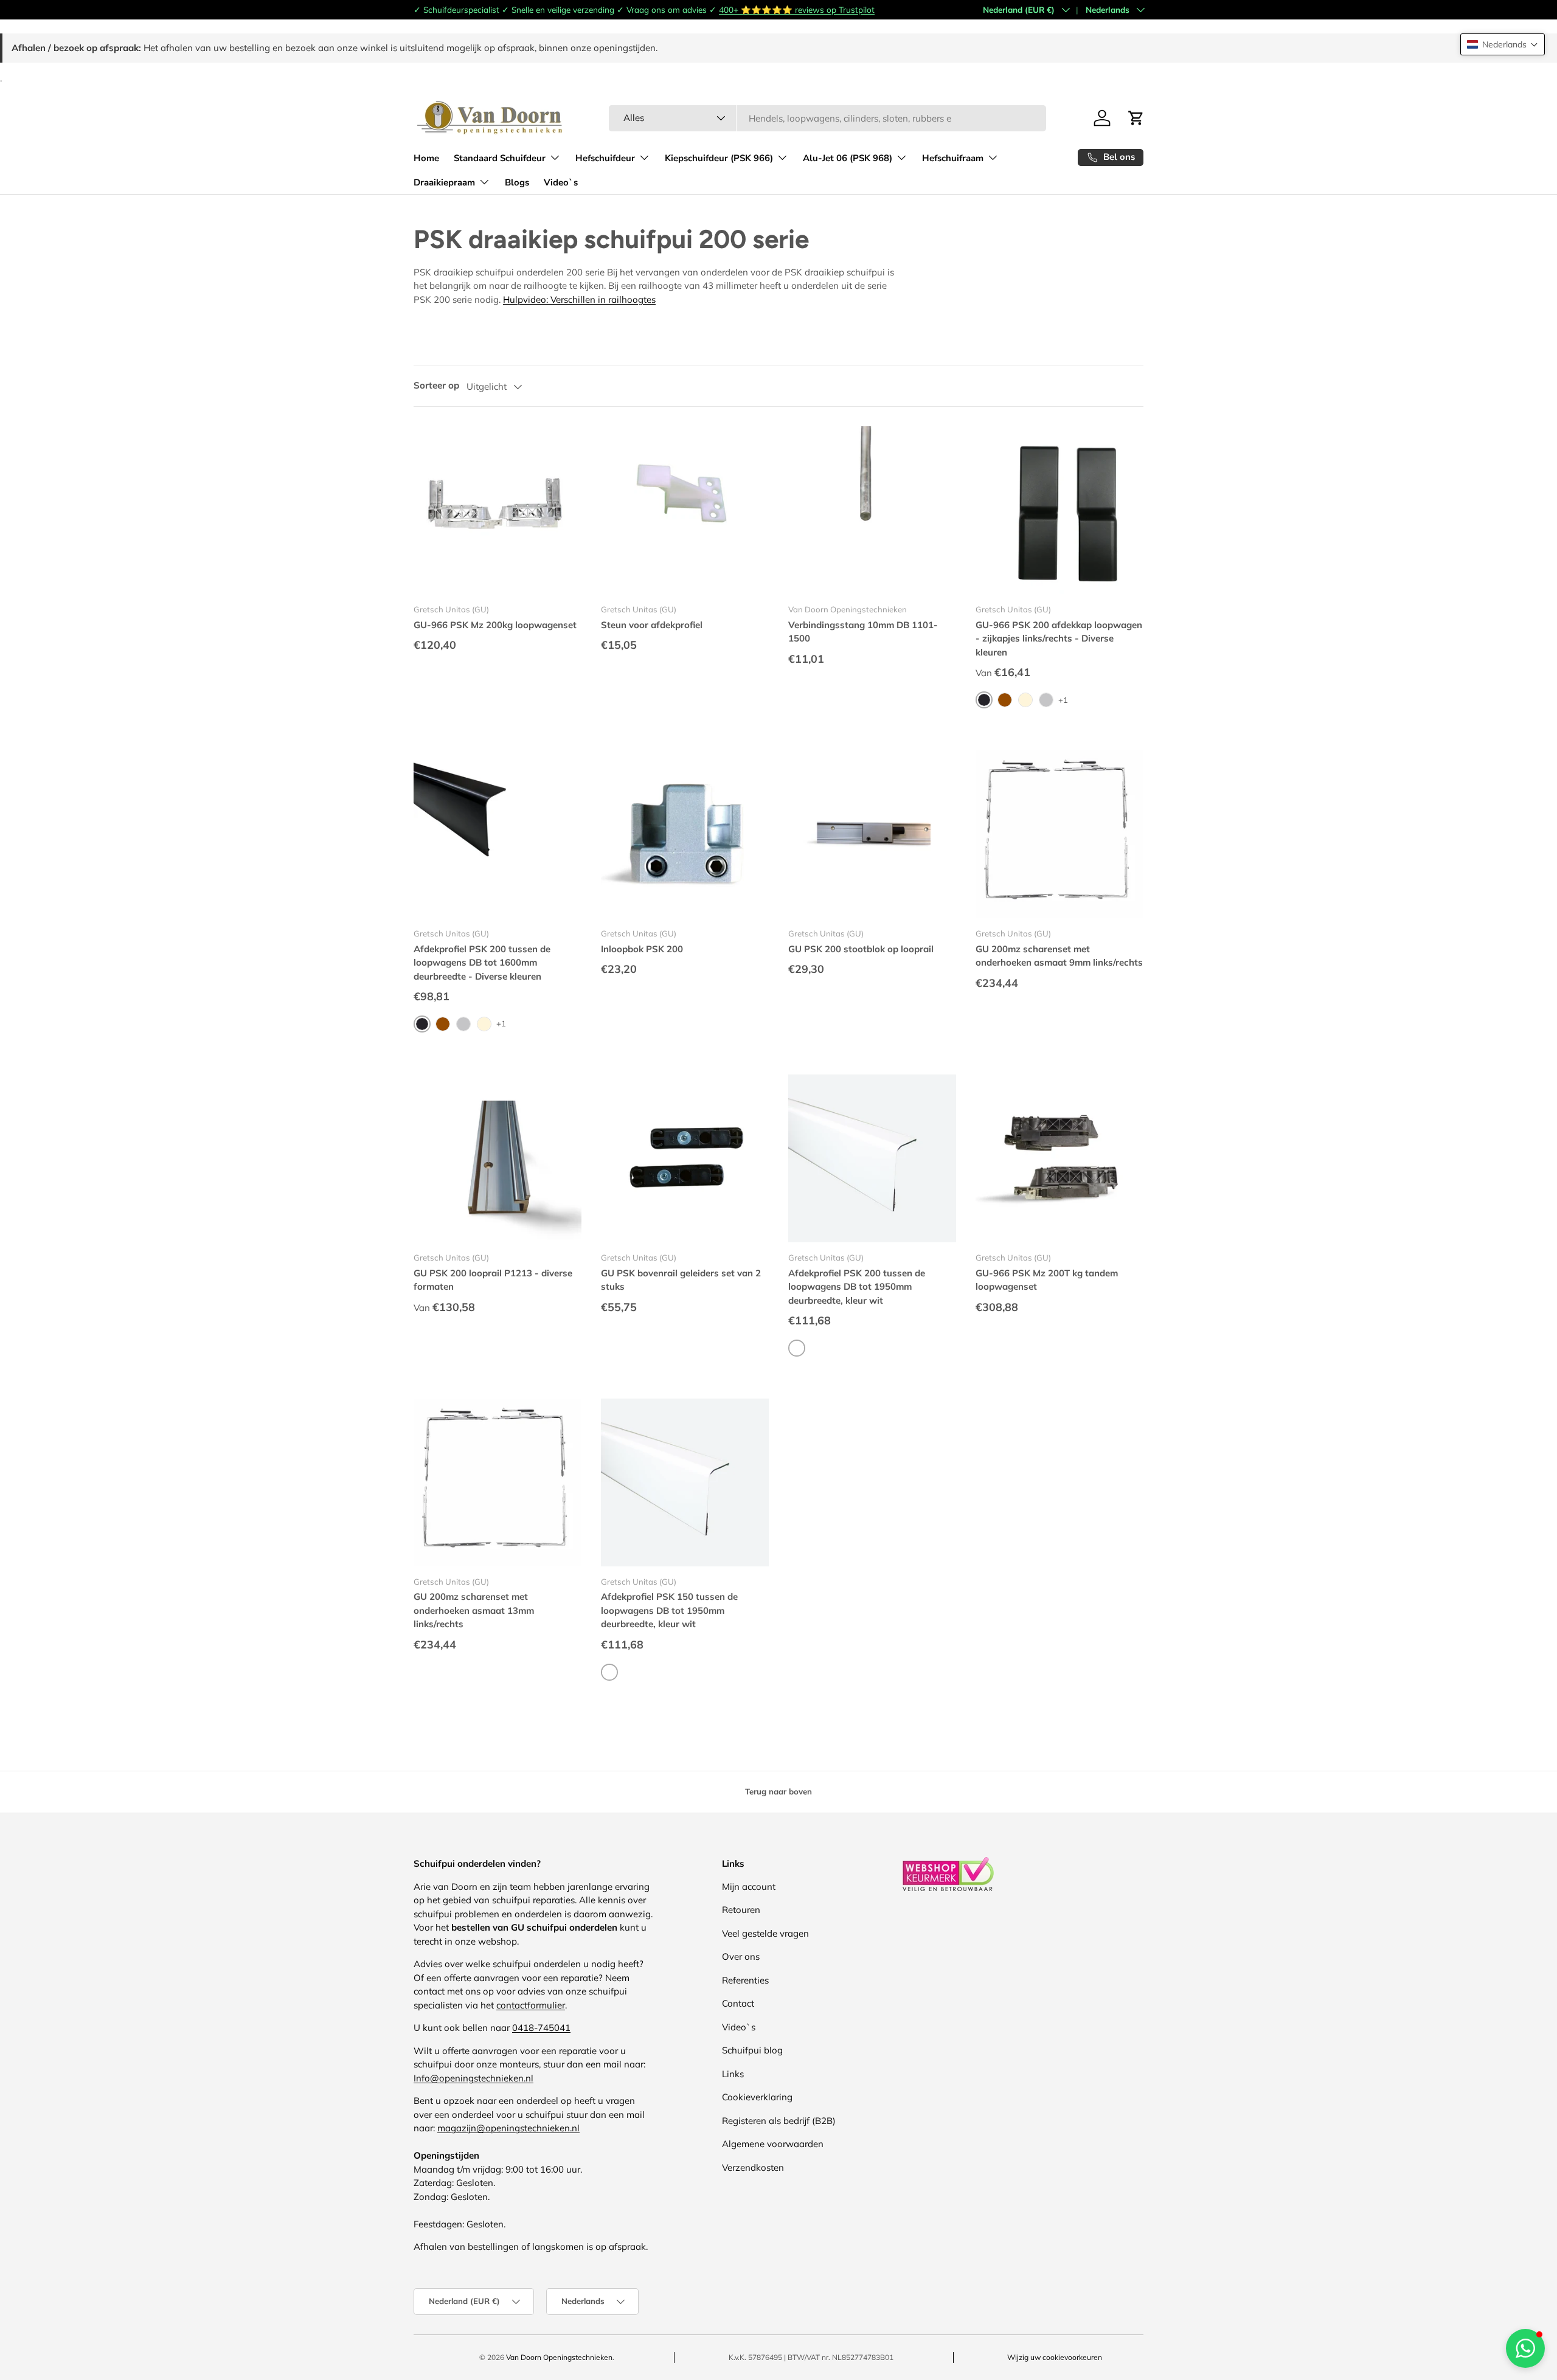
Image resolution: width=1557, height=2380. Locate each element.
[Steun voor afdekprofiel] (685, 510)
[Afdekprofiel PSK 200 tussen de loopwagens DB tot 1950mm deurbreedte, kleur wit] (872, 1158)
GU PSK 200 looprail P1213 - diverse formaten (493, 1280)
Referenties (745, 1980)
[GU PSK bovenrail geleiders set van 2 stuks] (685, 1158)
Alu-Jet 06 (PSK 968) (848, 158)
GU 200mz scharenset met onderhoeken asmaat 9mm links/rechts (1059, 956)
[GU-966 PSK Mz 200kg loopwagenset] (498, 510)
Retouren (741, 1910)
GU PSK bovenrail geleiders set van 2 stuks (681, 1280)
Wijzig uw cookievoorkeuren (1055, 2357)
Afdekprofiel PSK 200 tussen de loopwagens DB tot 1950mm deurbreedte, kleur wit (857, 1287)
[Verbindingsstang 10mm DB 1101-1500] (872, 510)
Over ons (741, 1956)
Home (426, 158)
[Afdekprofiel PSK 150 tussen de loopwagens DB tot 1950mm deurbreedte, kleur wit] (685, 1482)
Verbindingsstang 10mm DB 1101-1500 (863, 632)
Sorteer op (436, 385)
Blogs (517, 182)
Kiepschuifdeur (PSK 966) (719, 158)
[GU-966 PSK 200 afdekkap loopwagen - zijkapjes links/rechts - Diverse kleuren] (1059, 510)
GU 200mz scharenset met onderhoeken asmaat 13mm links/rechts (474, 1610)
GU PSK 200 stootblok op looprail (861, 949)
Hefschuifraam (953, 158)
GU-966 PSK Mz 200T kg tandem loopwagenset (1047, 1280)
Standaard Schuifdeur (500, 158)
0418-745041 (541, 2028)
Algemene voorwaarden (773, 2144)
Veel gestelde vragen (765, 1933)
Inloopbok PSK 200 (642, 949)
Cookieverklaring (757, 2097)
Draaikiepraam (444, 182)
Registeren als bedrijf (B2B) (779, 2121)
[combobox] (827, 118)
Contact (738, 2003)
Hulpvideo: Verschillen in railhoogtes (579, 299)
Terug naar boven (778, 1791)
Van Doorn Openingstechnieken (559, 2357)
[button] (1503, 44)
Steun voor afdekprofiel (652, 625)
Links (733, 2074)
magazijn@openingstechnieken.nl (508, 2128)
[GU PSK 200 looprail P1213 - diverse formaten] (498, 1158)
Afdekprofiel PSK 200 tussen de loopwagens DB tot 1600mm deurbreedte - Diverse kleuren (482, 963)
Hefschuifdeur (605, 158)
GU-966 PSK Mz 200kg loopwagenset (495, 625)
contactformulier (531, 2005)
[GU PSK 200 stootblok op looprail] (872, 834)
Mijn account (749, 1887)
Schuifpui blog (752, 2050)
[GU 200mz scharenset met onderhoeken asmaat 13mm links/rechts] (498, 1482)
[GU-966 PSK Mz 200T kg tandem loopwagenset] (1059, 1158)
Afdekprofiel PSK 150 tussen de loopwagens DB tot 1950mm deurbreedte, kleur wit (669, 1610)
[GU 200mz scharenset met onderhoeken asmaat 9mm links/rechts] (1059, 834)
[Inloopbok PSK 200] (685, 834)
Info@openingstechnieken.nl (473, 2078)
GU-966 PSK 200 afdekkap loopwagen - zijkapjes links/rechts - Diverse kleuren (1059, 638)
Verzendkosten (753, 2167)
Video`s (561, 182)
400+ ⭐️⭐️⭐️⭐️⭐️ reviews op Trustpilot (797, 9)
